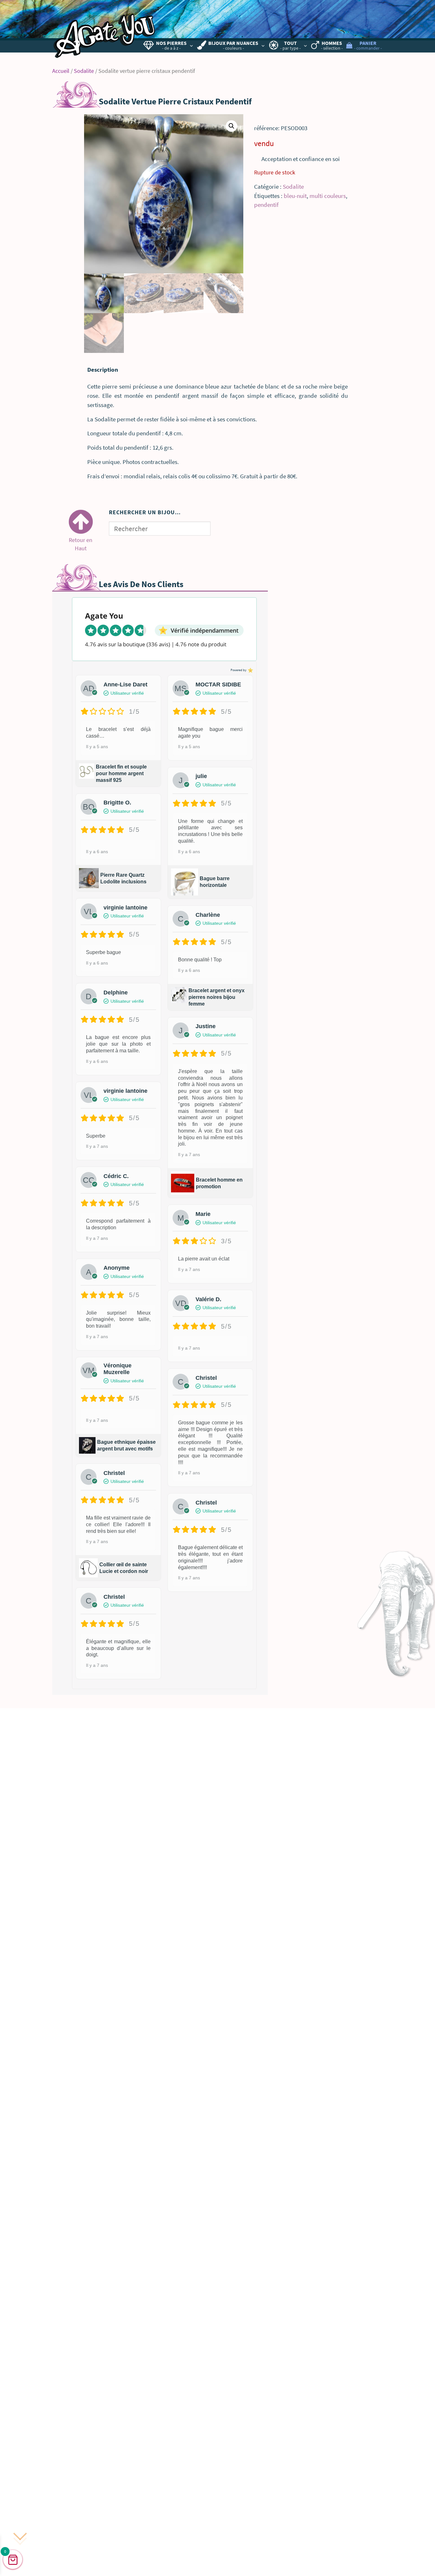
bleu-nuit (295, 196)
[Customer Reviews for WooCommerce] (250, 670)
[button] (232, 126)
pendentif (266, 205)
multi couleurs (328, 196)
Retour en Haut (81, 539)
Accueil (61, 71)
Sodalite (84, 71)
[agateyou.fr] (105, 31)
